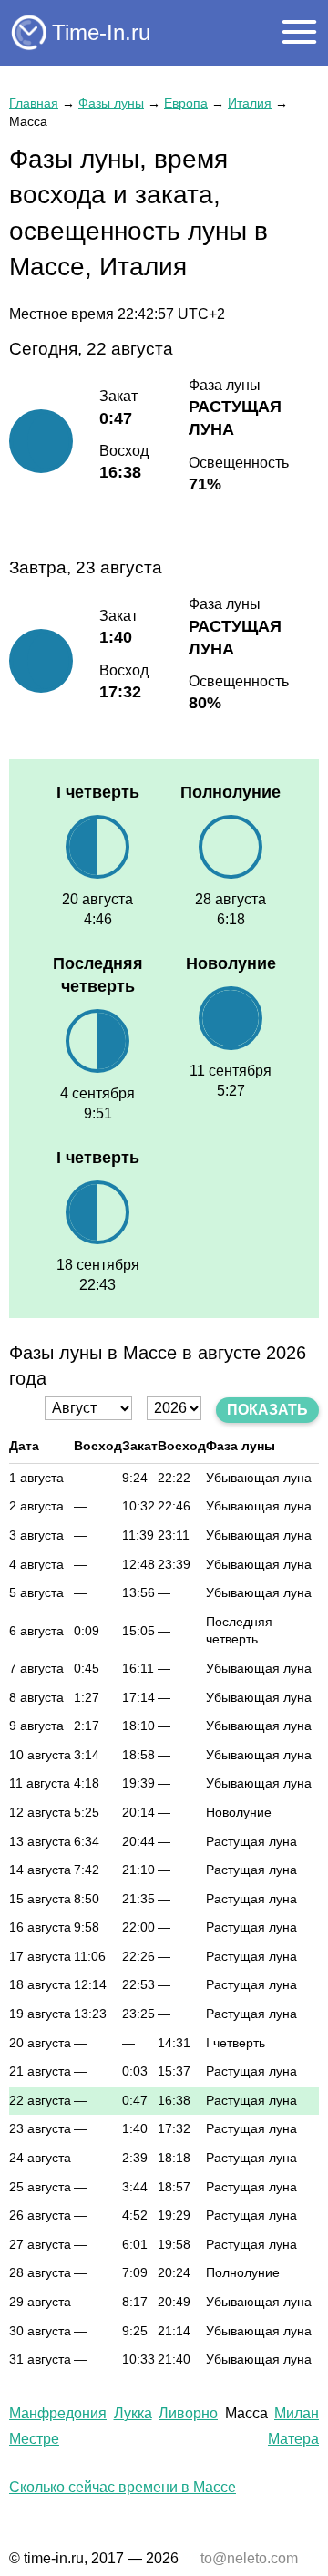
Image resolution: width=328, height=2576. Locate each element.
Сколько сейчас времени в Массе (123, 2487)
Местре (34, 2439)
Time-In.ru (101, 32)
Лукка (133, 2413)
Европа (186, 103)
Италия (250, 103)
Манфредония (58, 2413)
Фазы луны (111, 103)
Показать (267, 1410)
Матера (293, 2439)
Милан (297, 2413)
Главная (34, 103)
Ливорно (188, 2413)
